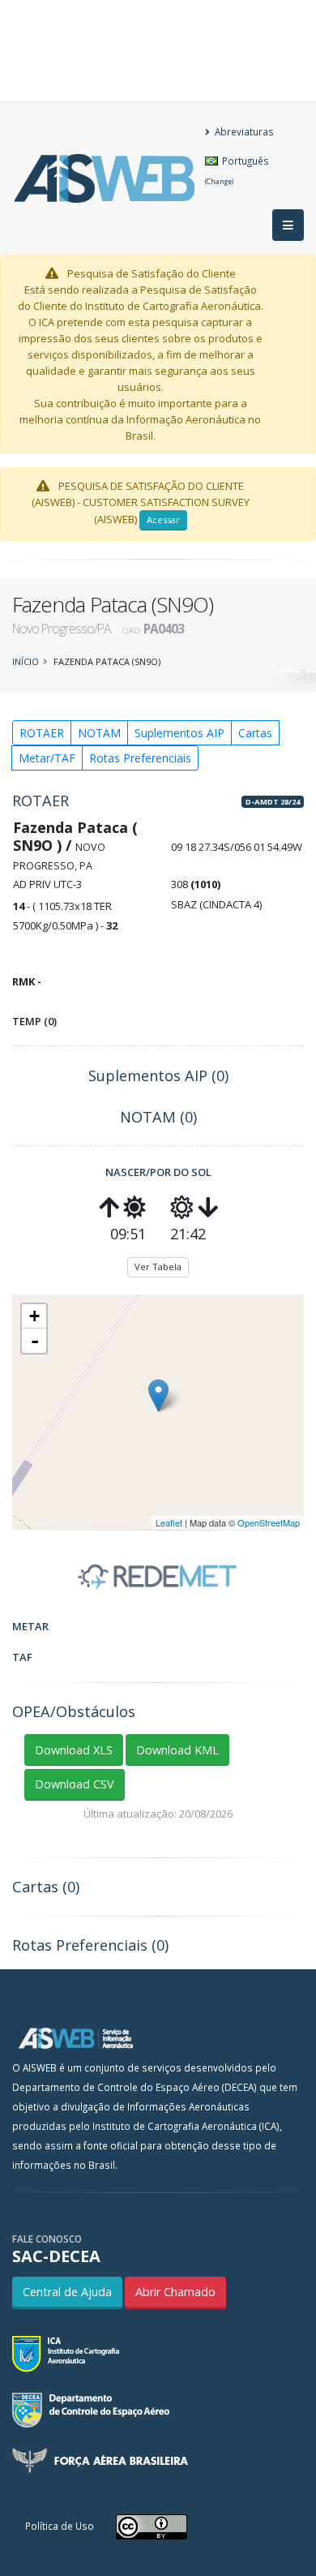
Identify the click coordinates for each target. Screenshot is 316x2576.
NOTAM (99, 733)
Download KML (177, 1750)
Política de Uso (60, 2526)
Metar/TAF (47, 758)
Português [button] (237, 170)
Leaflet (169, 1522)
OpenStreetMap (269, 1522)
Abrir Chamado (175, 2292)
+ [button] (34, 1316)
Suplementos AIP (179, 733)
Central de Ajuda (67, 2292)
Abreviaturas (243, 131)
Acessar (163, 519)
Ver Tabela (158, 1267)
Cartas (255, 733)
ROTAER (42, 733)
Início (26, 661)
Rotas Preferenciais (140, 758)
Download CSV (75, 1784)
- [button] (35, 1341)
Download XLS (74, 1750)
